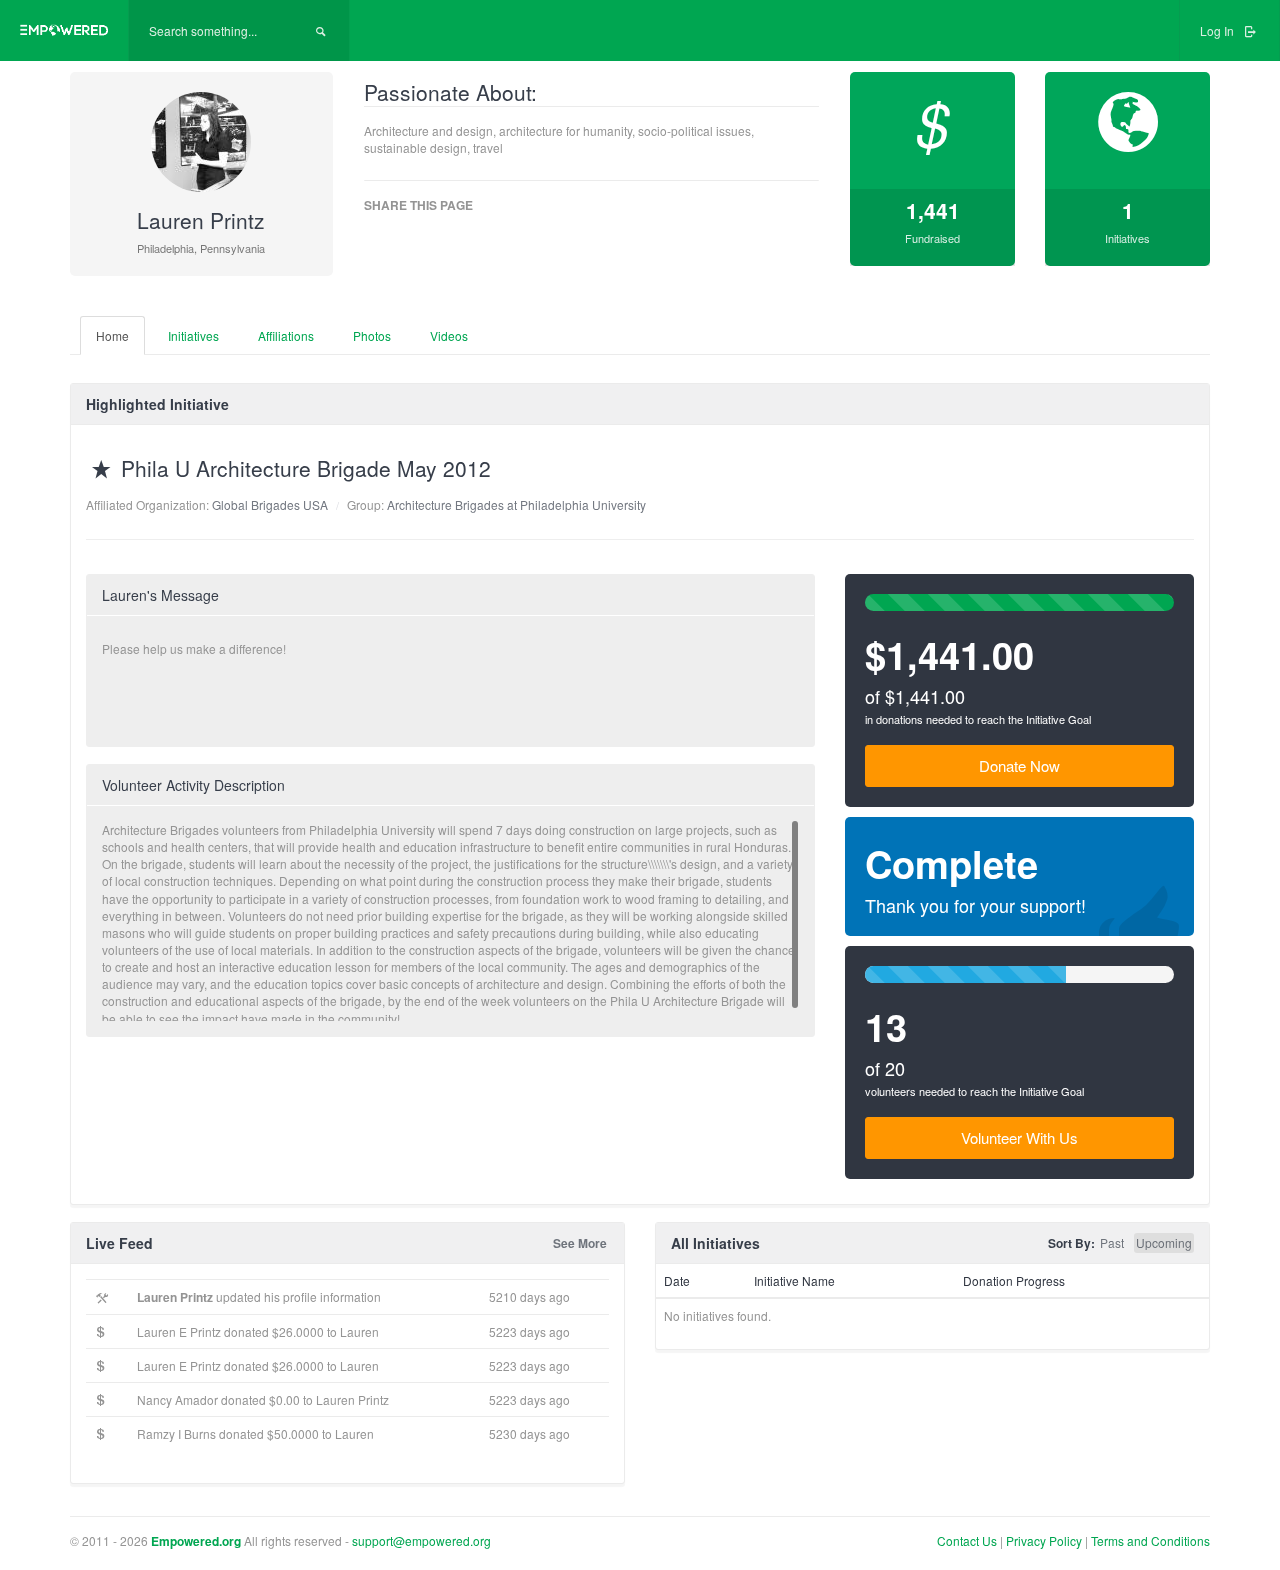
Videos (449, 335)
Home (112, 335)
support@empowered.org (421, 1540)
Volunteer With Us (1019, 1137)
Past (1112, 1242)
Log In (1218, 30)
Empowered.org (196, 1541)
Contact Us (967, 1540)
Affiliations (286, 335)
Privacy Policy (1045, 1540)
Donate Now (1019, 765)
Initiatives (193, 335)
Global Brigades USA (270, 504)
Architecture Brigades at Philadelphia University (516, 504)
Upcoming (1164, 1242)
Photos (372, 335)
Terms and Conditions (1150, 1540)
